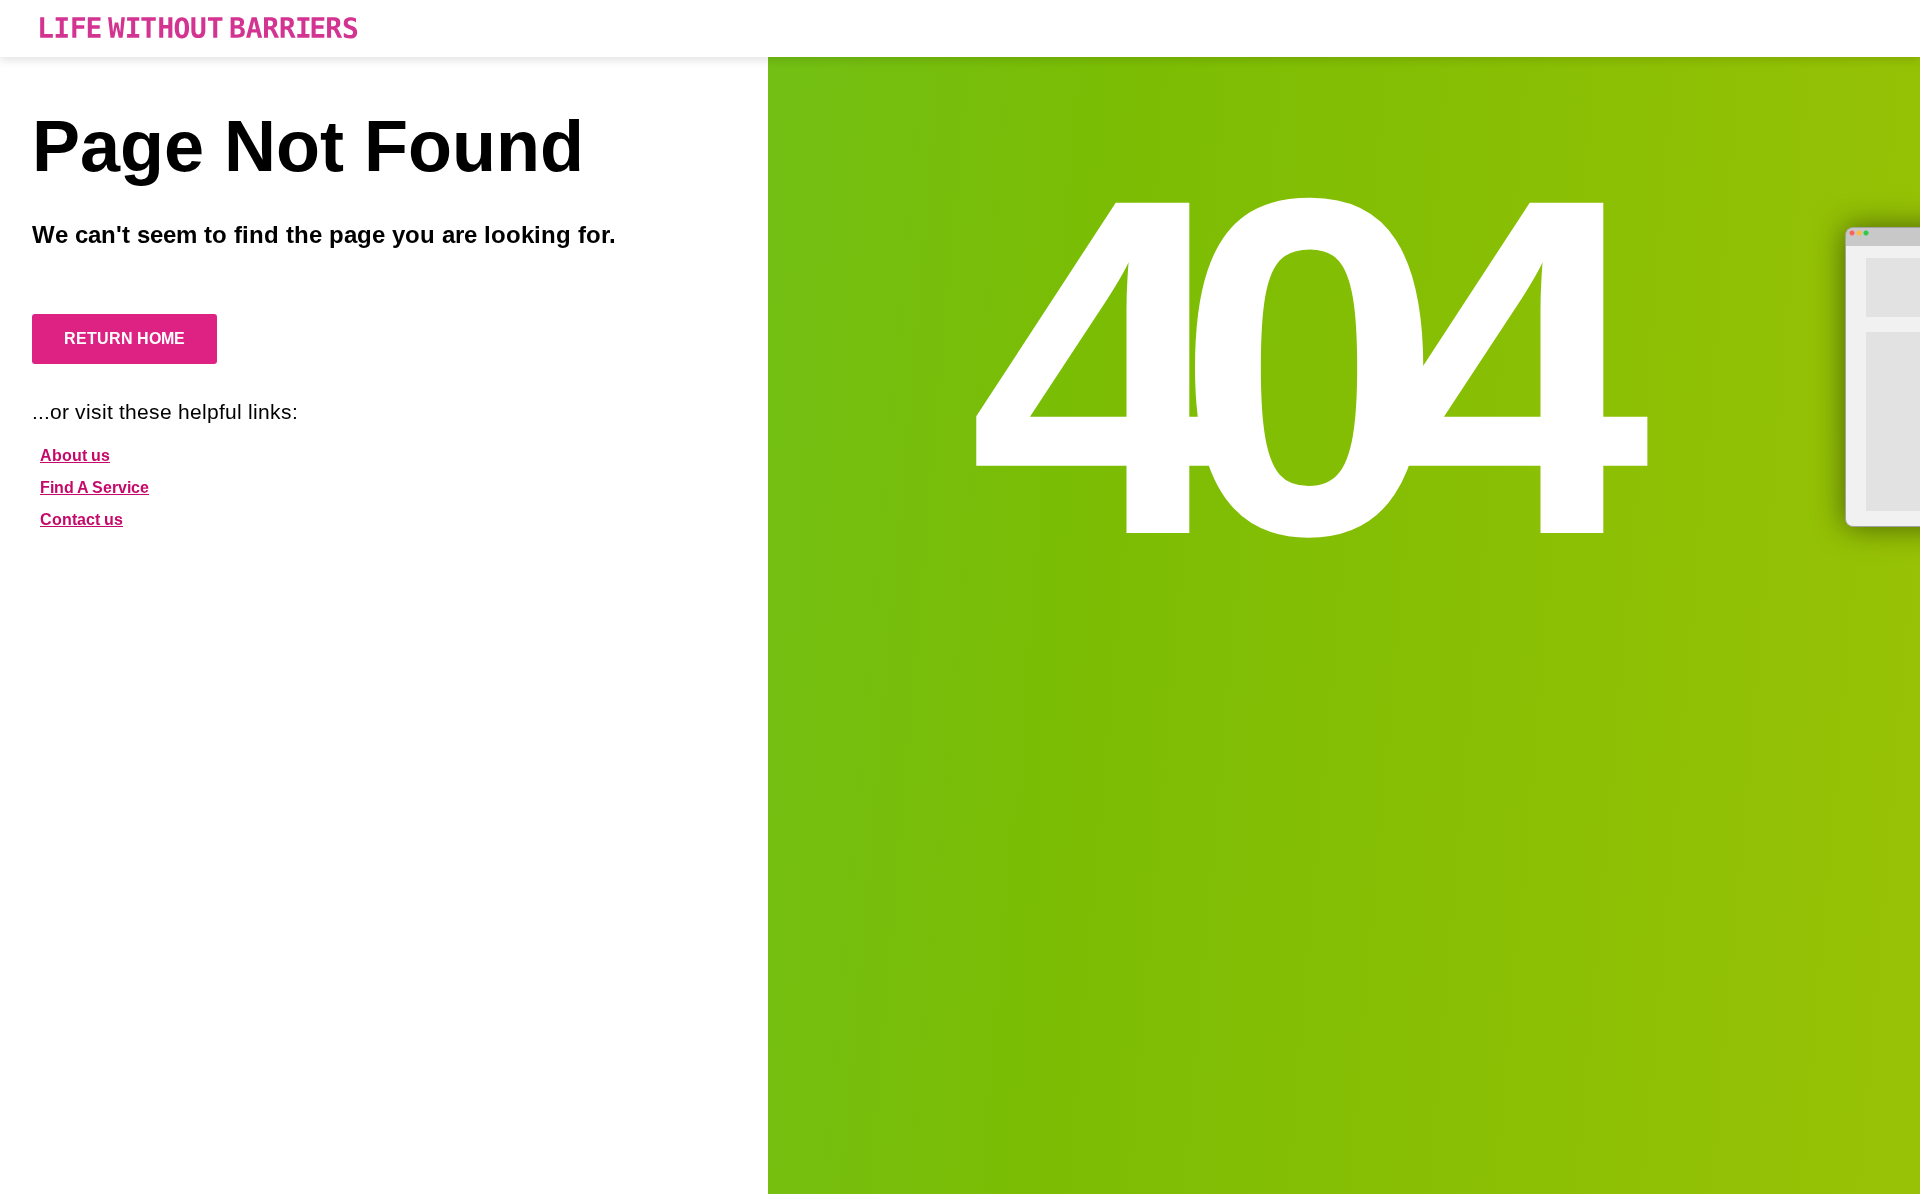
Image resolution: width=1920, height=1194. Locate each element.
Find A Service (94, 487)
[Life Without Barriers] (198, 28)
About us (75, 455)
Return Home (124, 338)
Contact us (81, 519)
